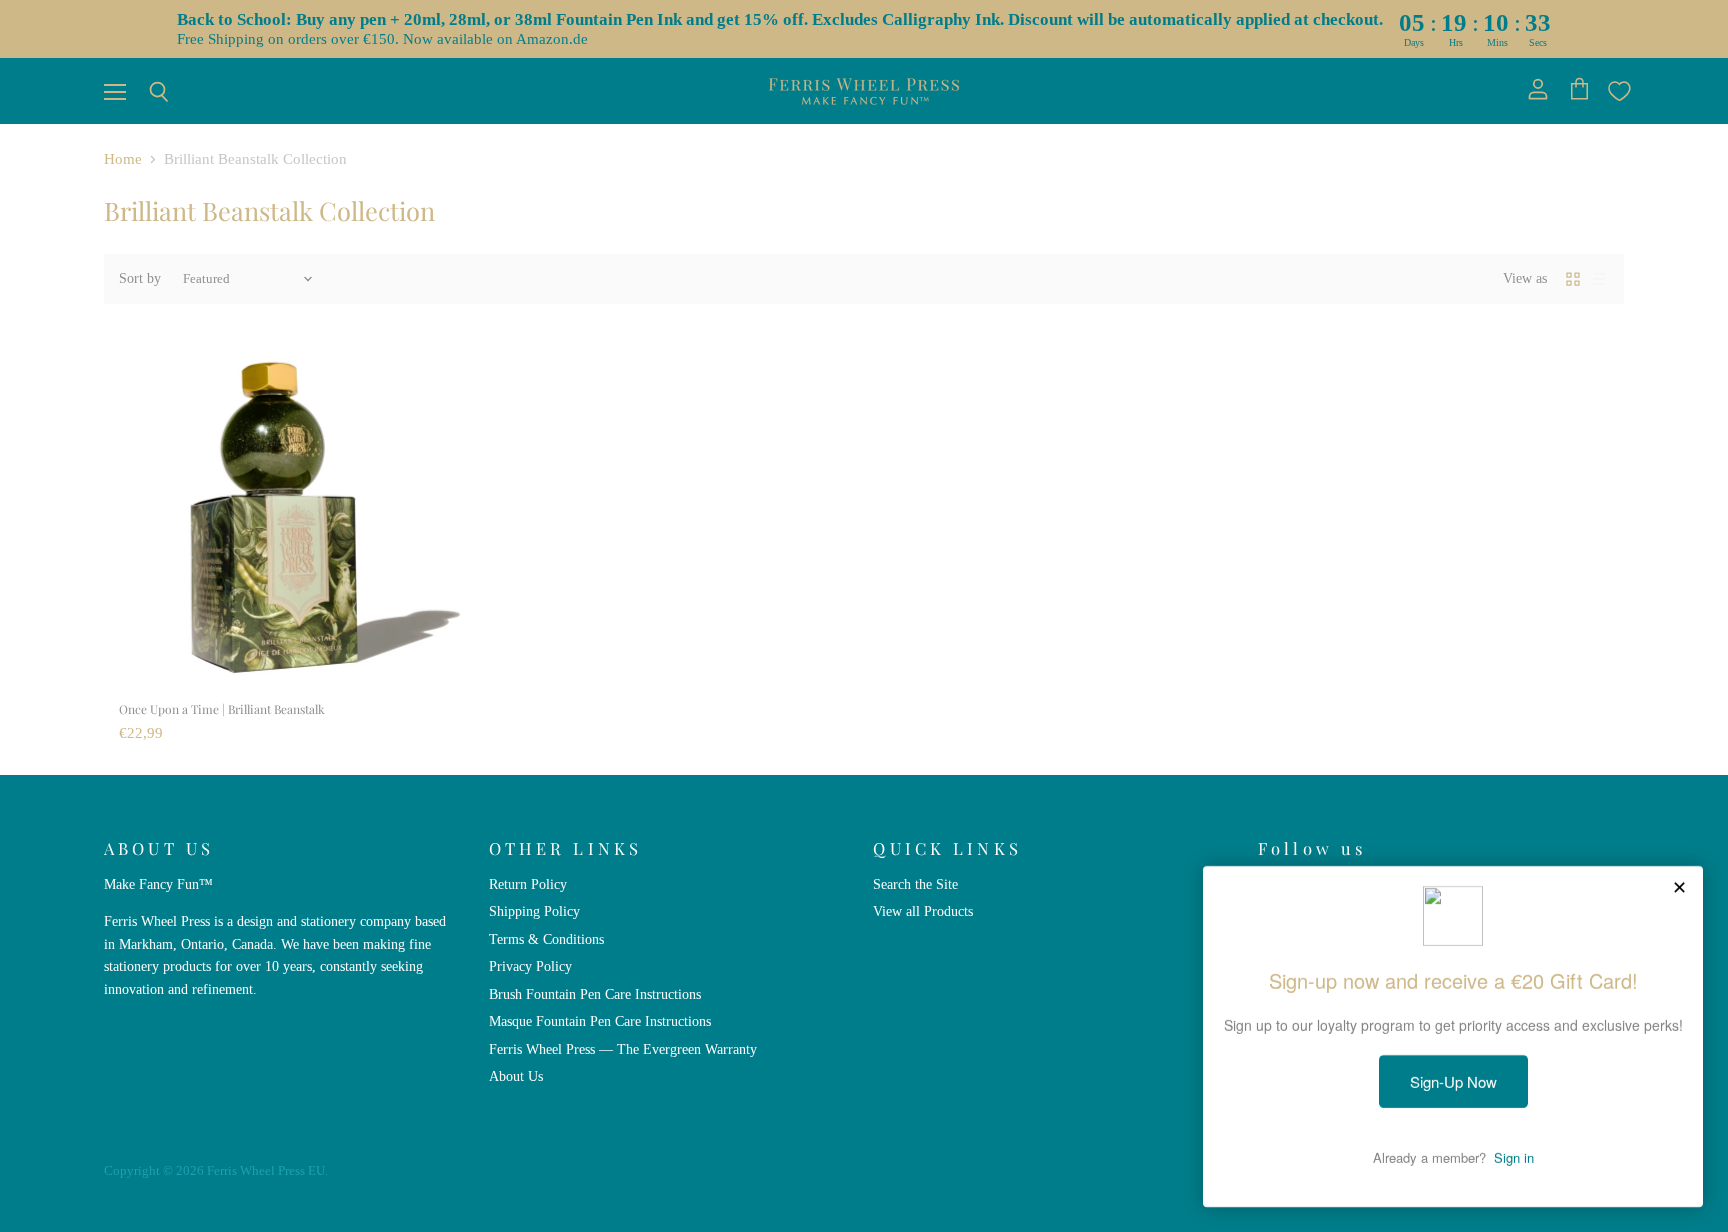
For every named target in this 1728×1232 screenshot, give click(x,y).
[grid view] (1573, 279)
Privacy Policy (530, 966)
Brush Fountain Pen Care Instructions (595, 994)
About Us (516, 1076)
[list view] (1599, 279)
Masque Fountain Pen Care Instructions (600, 1021)
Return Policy (528, 884)
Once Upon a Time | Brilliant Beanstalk (222, 709)
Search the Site (915, 884)
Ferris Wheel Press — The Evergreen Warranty (623, 1049)
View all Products (923, 911)
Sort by (140, 278)
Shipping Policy (534, 911)
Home (123, 159)
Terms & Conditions (546, 939)
